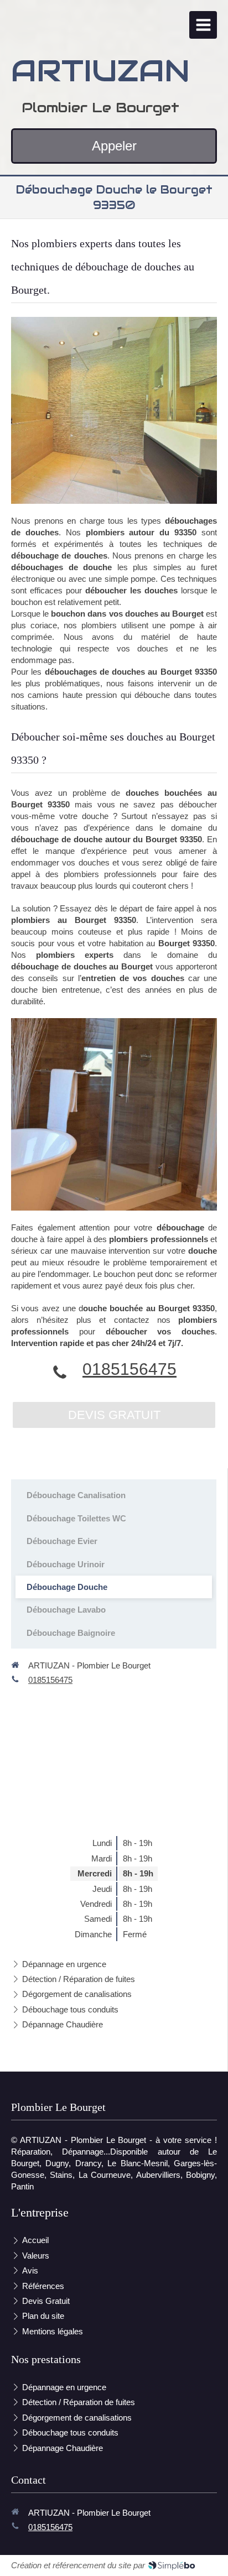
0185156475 (129, 1369)
